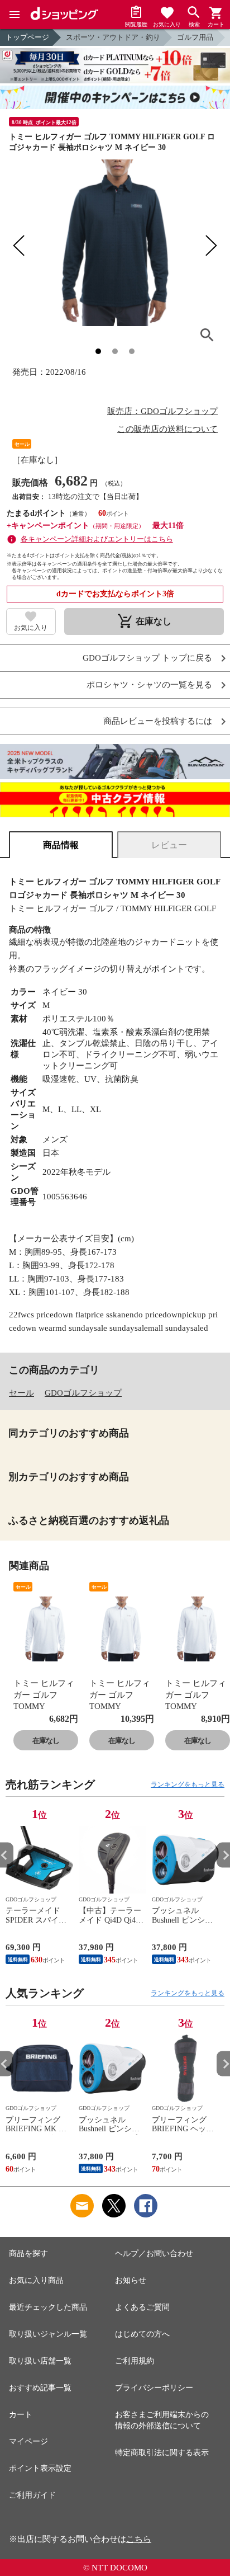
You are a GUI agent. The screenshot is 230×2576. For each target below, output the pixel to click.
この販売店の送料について (167, 429)
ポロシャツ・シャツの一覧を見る (149, 685)
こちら (139, 2539)
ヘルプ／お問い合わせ (154, 2254)
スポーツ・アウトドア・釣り (113, 37)
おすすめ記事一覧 (40, 2388)
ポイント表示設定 (40, 2468)
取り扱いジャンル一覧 (48, 2334)
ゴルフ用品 (195, 37)
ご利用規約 (135, 2361)
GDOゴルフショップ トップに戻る (147, 658)
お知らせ (131, 2280)
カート (21, 2415)
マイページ (28, 2441)
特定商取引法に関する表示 (162, 2453)
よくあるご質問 (142, 2307)
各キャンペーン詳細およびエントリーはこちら (97, 539)
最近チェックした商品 (48, 2307)
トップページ (27, 37)
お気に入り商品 (36, 2280)
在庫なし (46, 1741)
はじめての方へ (142, 2334)
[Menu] (15, 15)
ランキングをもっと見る (188, 1784)
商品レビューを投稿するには (158, 721)
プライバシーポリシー (154, 2388)
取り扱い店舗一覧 (40, 2361)
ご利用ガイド (32, 2495)
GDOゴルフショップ (83, 1393)
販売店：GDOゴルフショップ (162, 411)
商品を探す (28, 2254)
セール (21, 1393)
